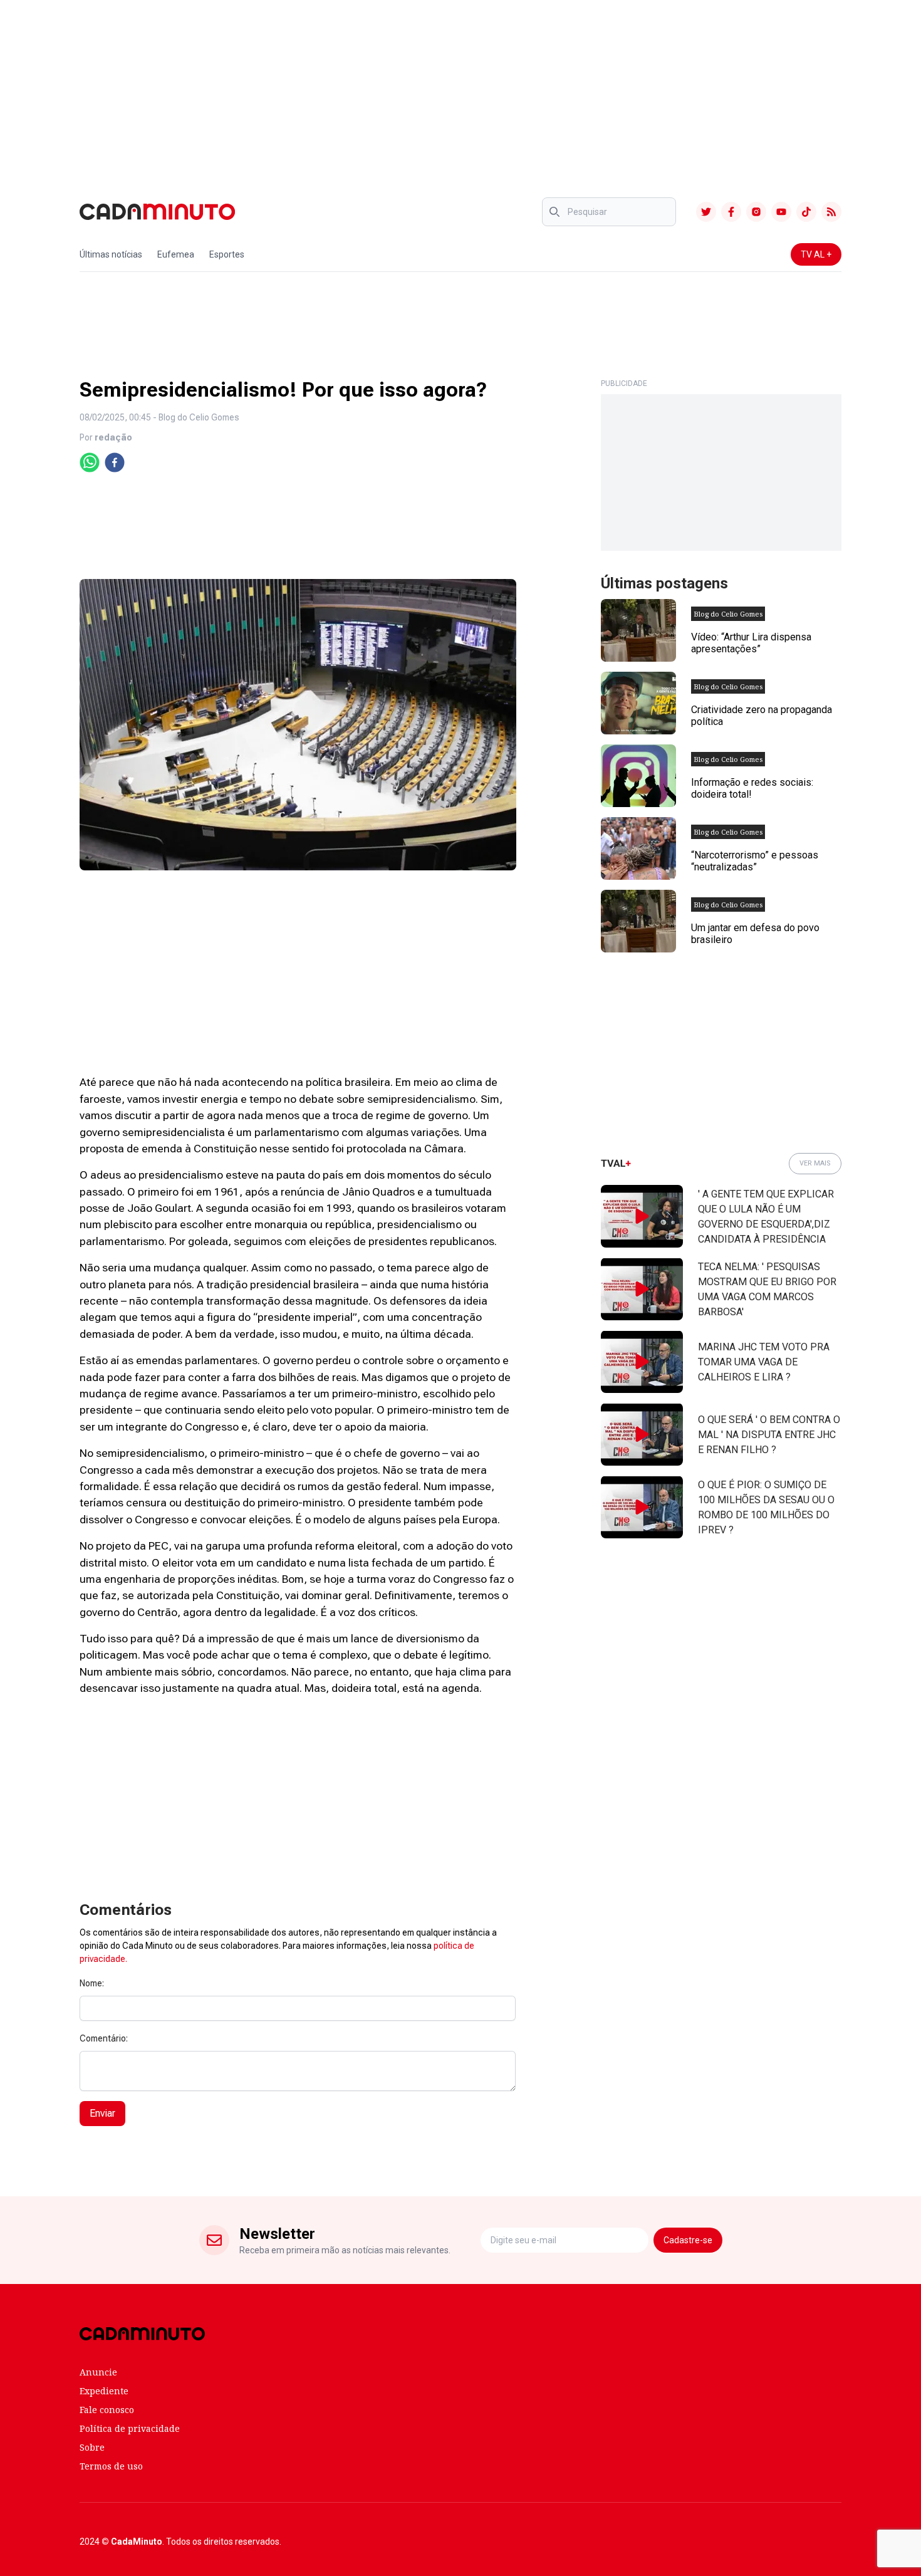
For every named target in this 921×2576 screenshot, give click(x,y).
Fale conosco (107, 2410)
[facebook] (115, 462)
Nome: (92, 1983)
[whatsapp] (90, 462)
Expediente (104, 2391)
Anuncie (98, 2372)
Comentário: (104, 2038)
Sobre (92, 2447)
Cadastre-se (688, 2240)
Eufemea (176, 254)
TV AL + (816, 254)
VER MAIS (815, 1163)
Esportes (227, 254)
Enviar (102, 2113)
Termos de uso (111, 2466)
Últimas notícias (111, 254)
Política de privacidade (130, 2428)
